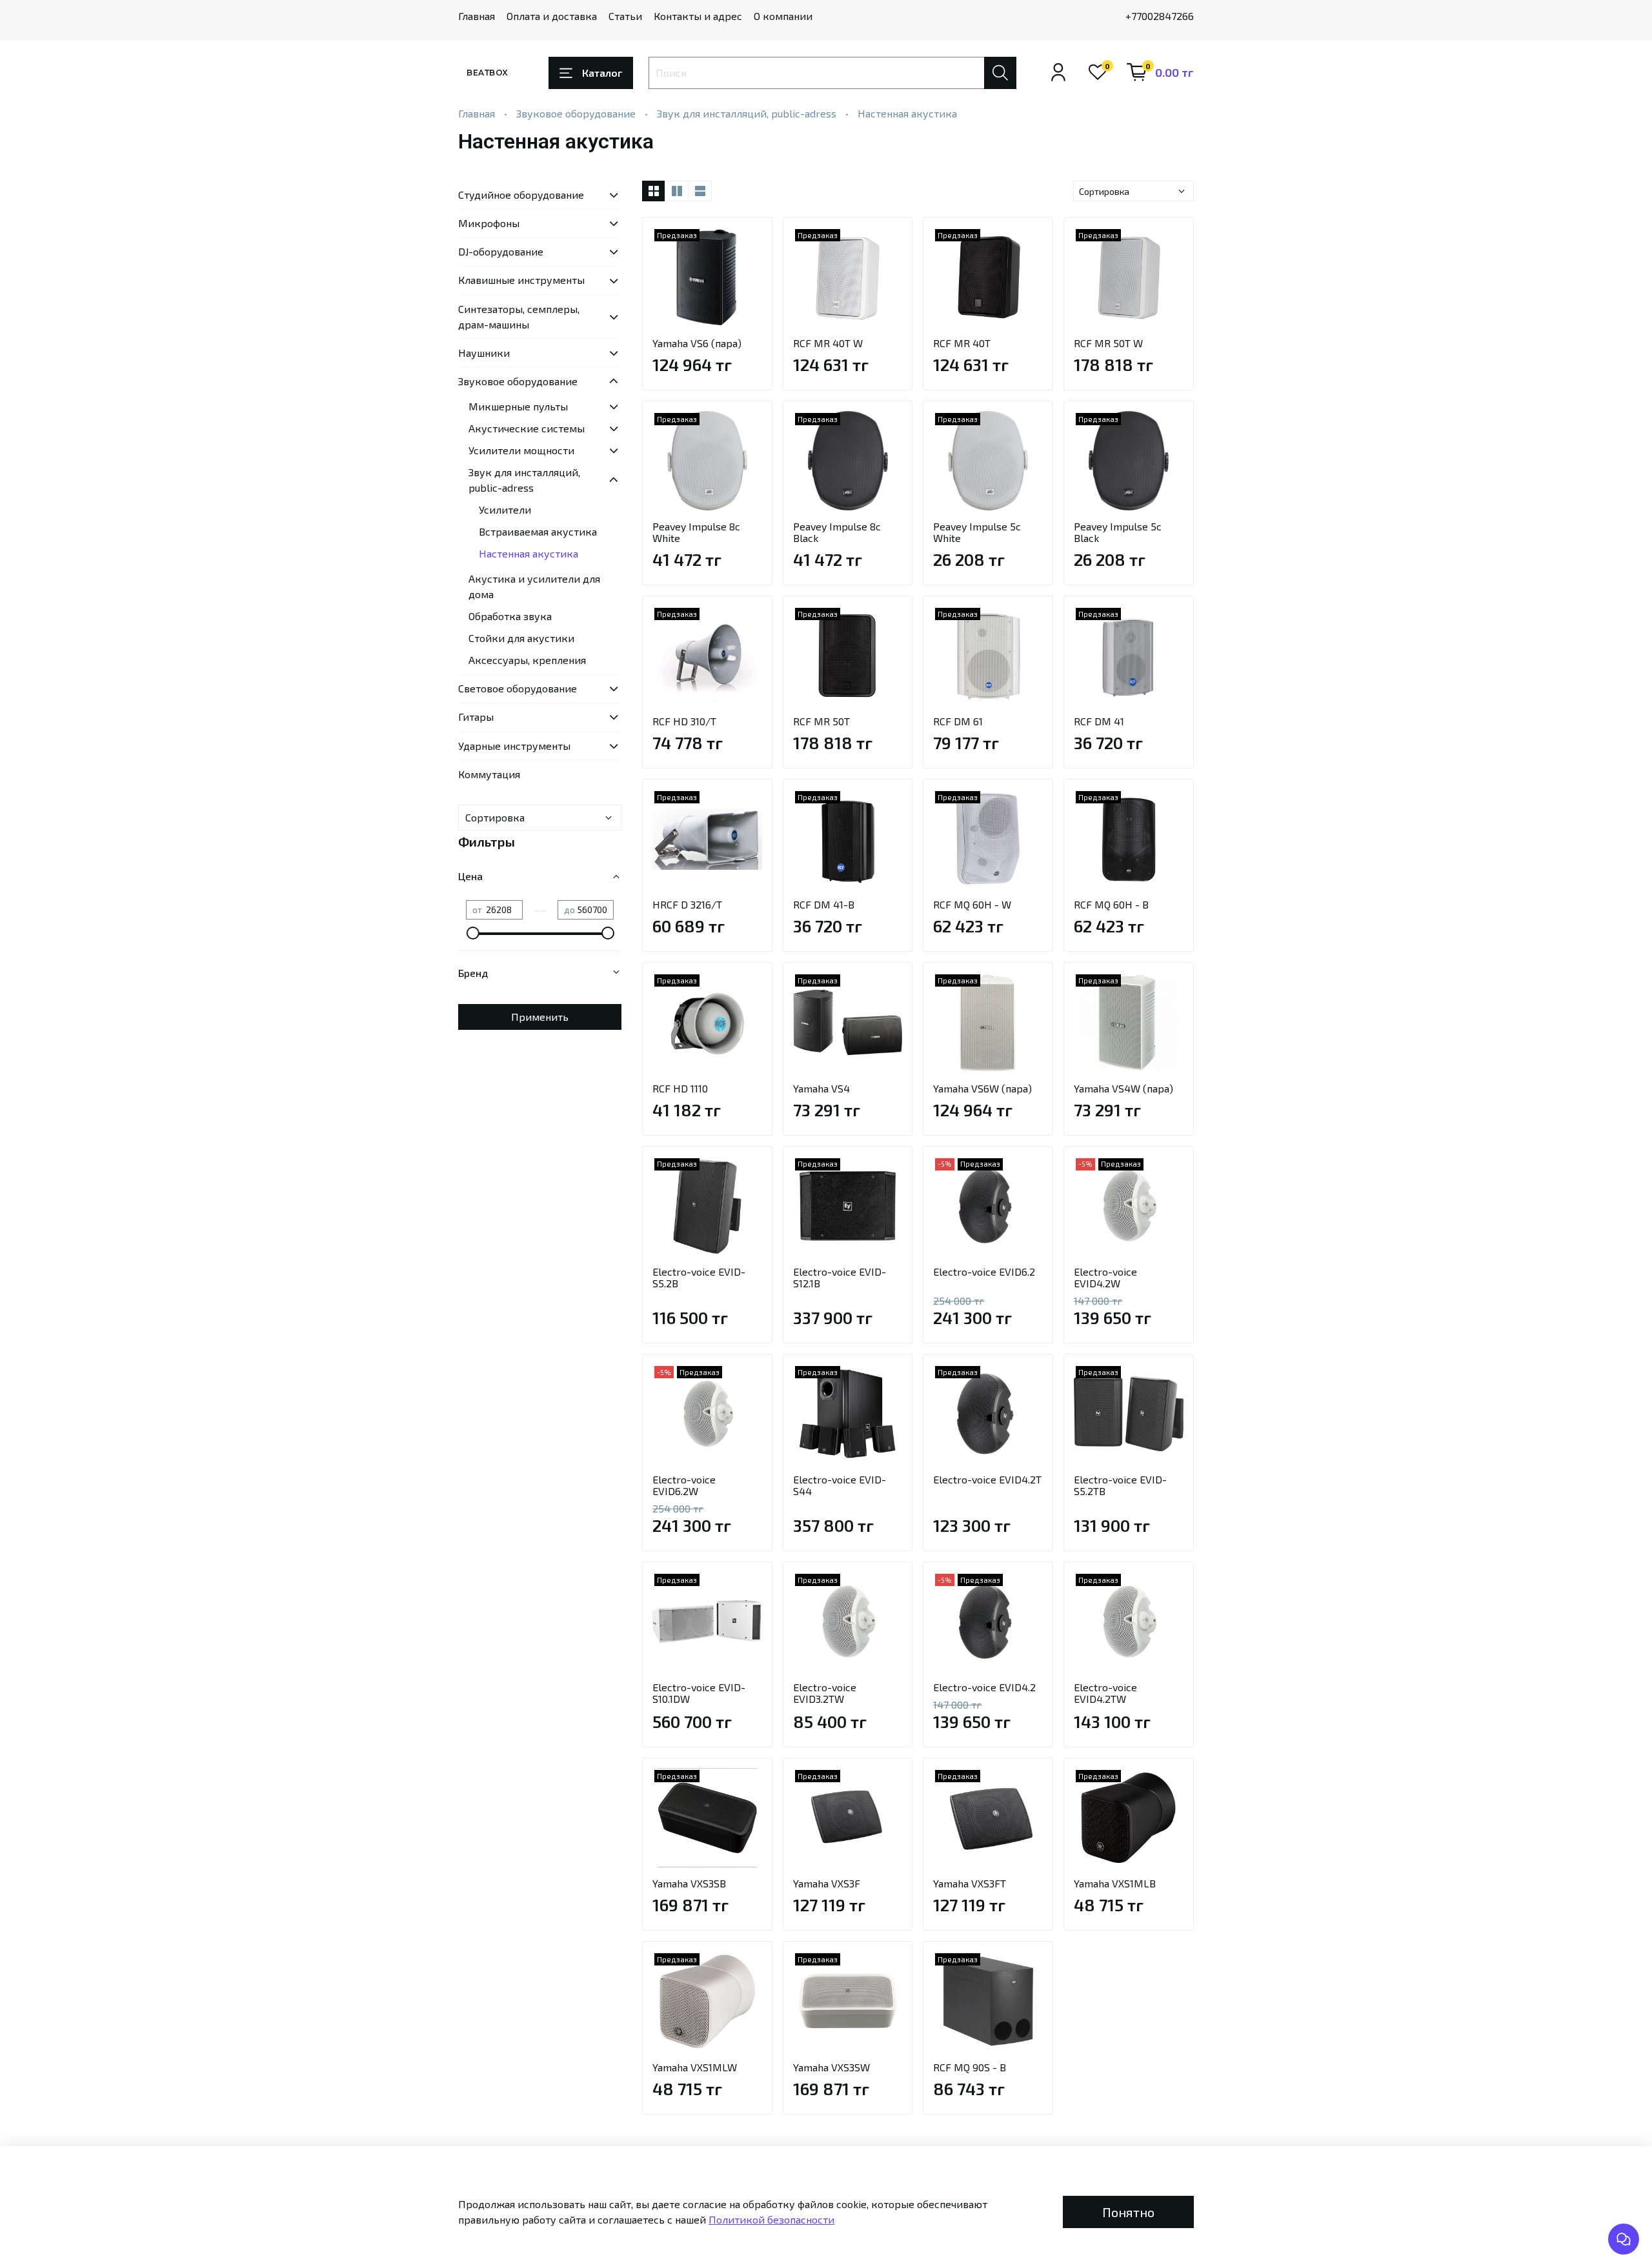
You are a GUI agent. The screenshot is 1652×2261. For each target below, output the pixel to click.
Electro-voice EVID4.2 (984, 1687)
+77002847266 (1160, 16)
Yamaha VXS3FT (970, 1883)
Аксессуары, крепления (527, 660)
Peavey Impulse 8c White (696, 532)
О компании (783, 16)
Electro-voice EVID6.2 (984, 1271)
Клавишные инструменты (521, 280)
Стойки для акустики (521, 638)
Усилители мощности (521, 450)
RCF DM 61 (958, 721)
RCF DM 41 (1099, 721)
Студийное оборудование (521, 195)
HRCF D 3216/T (687, 904)
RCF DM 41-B (824, 904)
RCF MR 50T (821, 721)
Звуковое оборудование (576, 113)
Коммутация (489, 774)
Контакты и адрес (698, 16)
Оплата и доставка (552, 16)
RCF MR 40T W (828, 343)
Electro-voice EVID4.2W (1105, 1277)
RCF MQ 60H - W (972, 904)
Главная (477, 16)
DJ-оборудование (501, 251)
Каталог (602, 73)
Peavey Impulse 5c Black (1118, 532)
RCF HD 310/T (684, 721)
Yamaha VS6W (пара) (982, 1088)
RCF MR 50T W (1108, 343)
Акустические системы (527, 428)
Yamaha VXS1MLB (1115, 1883)
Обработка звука (510, 616)
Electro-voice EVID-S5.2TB (1120, 1485)
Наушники (484, 353)
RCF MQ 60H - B (1111, 904)
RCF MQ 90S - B (970, 2067)
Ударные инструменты (514, 746)
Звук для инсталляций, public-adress (747, 113)
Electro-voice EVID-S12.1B (840, 1277)
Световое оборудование (518, 688)
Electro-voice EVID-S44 (840, 1485)
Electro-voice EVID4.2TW (1105, 1693)
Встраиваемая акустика (538, 531)
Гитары (476, 717)
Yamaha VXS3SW (831, 2067)
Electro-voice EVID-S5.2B (699, 1277)
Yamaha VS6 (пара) (697, 343)
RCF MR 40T (962, 343)
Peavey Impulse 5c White (977, 532)
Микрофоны (489, 223)
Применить (540, 1017)
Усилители (505, 509)
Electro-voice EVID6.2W (684, 1485)
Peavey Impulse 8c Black (837, 532)
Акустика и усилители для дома (534, 586)
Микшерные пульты (518, 406)
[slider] (472, 933)
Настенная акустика (529, 553)
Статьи (625, 16)
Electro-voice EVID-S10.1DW (699, 1693)
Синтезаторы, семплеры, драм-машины (519, 317)
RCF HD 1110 (680, 1088)
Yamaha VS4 (821, 1088)
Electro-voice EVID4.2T (987, 1479)
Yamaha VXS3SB (689, 1883)
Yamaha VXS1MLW (695, 2067)
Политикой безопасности (771, 2219)
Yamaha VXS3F (827, 1883)
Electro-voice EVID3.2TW (825, 1693)
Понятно (1128, 2212)
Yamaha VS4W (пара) (1123, 1088)
